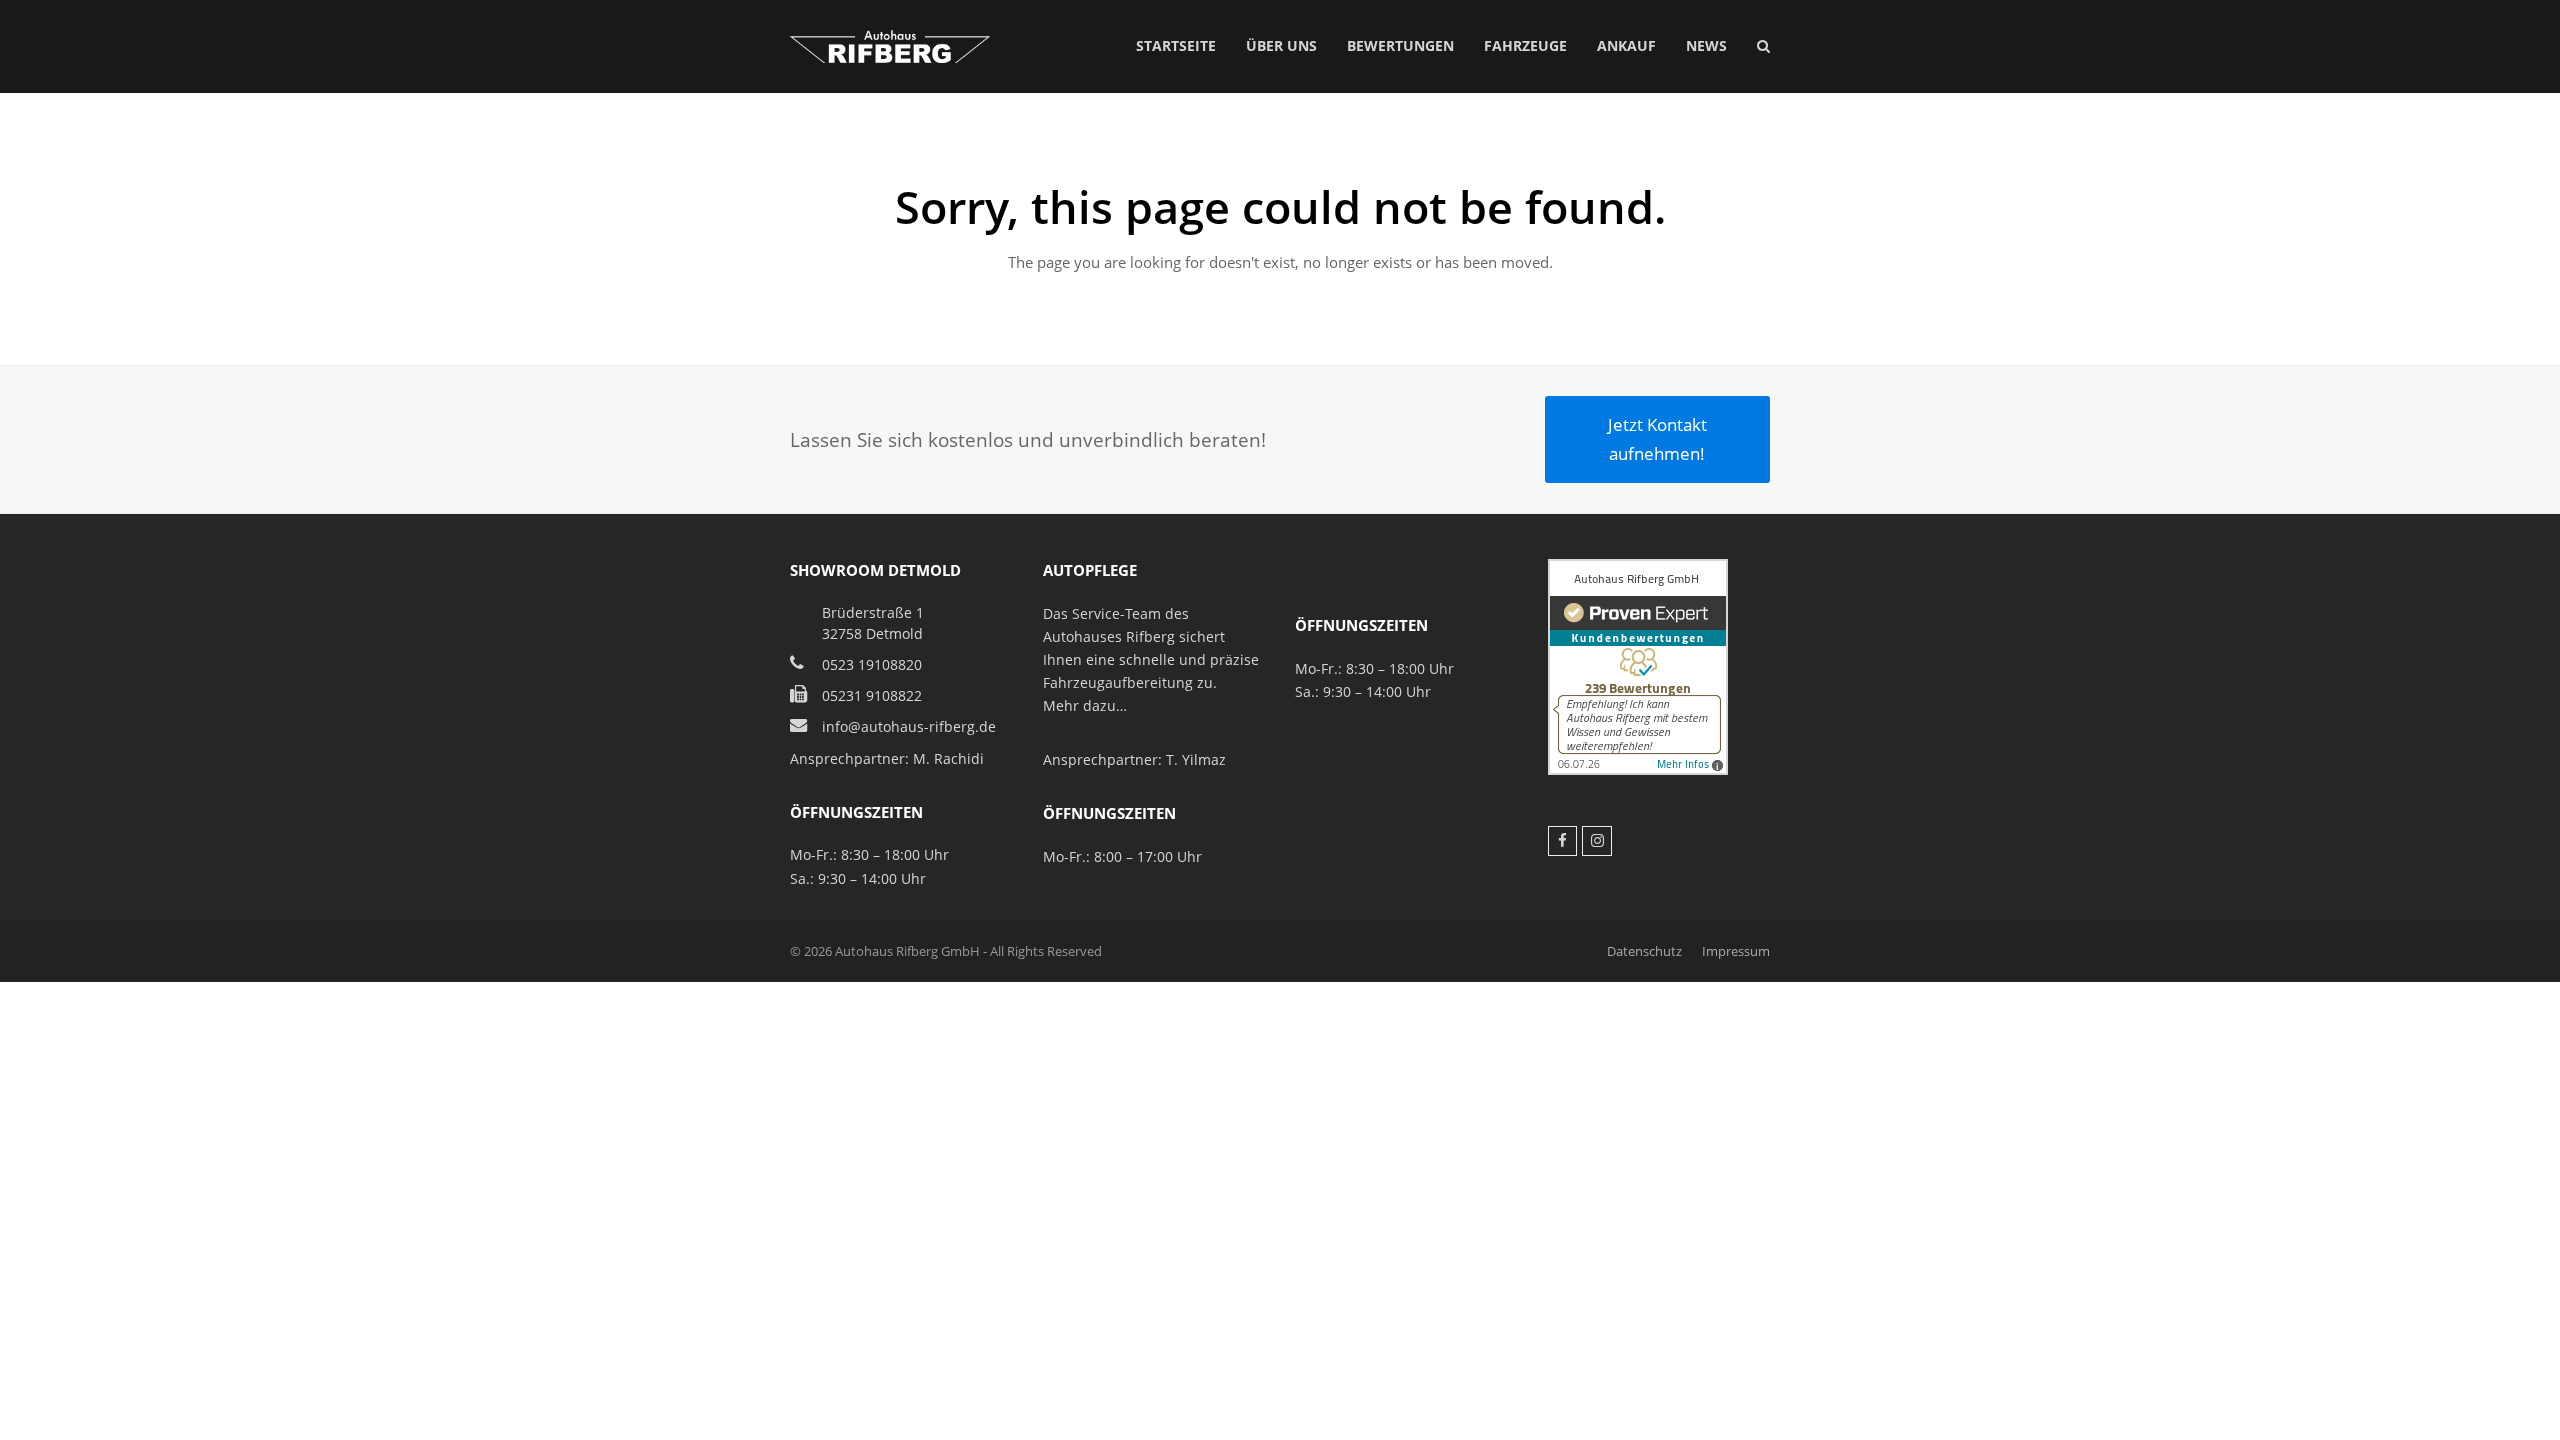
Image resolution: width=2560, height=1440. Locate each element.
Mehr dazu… (1085, 705)
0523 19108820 (872, 664)
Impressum (1736, 951)
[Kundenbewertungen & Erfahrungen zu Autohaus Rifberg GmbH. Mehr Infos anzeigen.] (1638, 769)
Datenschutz (1644, 951)
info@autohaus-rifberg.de (909, 726)
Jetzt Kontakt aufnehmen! (1657, 438)
